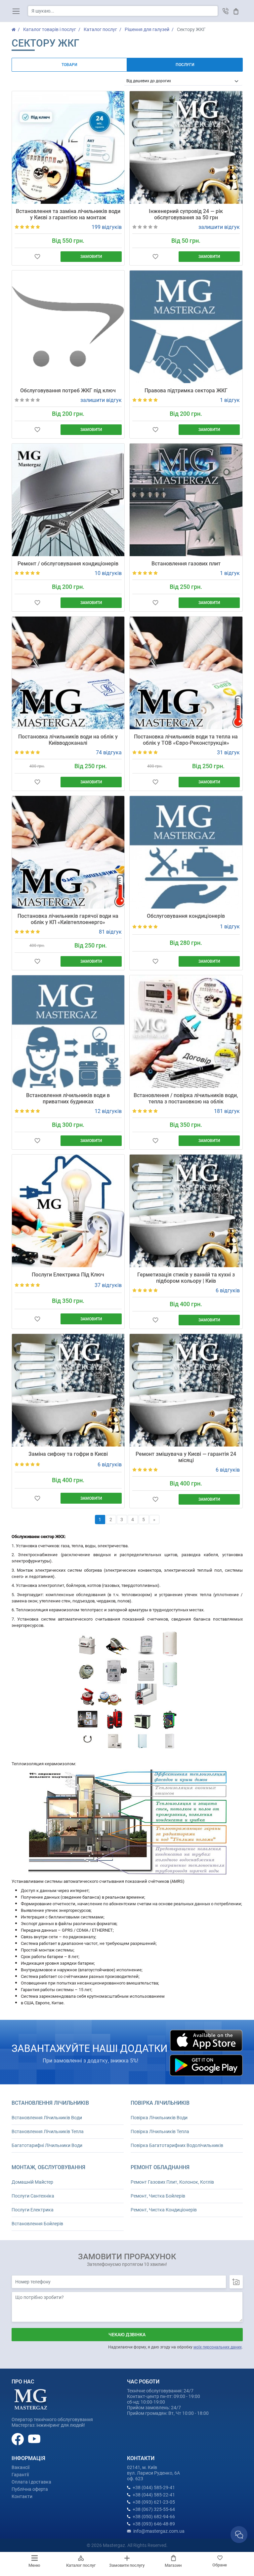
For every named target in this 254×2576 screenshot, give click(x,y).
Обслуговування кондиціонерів (186, 916)
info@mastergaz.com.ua (159, 2531)
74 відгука (109, 752)
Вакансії (21, 2467)
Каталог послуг (81, 2565)
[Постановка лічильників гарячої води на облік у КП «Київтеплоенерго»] (68, 852)
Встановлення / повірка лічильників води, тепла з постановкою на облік (186, 1098)
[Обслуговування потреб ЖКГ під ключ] (68, 327)
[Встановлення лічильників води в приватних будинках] (68, 1032)
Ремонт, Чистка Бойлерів (158, 2196)
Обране (220, 2565)
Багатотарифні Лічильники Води (47, 2145)
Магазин (173, 2565)
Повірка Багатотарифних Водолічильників (177, 2145)
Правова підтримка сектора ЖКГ (186, 391)
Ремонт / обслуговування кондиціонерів (68, 564)
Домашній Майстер (32, 2182)
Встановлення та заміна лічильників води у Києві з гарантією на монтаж (68, 214)
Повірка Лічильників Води (159, 2118)
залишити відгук (219, 227)
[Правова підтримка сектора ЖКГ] (186, 327)
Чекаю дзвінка (127, 2335)
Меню (34, 2565)
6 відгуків (228, 1290)
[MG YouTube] (34, 2439)
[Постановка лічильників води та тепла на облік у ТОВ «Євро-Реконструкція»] (186, 673)
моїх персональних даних (218, 2347)
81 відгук (110, 932)
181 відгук (227, 1111)
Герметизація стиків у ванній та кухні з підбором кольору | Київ (186, 1278)
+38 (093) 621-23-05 (154, 2502)
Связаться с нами (239, 2535)
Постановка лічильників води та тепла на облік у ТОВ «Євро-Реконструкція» (186, 740)
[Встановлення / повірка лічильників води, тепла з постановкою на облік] (186, 1032)
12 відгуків (108, 1111)
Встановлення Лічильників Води (47, 2118)
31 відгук (228, 752)
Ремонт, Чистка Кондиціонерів (164, 2210)
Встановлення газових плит (186, 564)
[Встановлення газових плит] (186, 500)
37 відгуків (108, 1285)
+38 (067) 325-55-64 (154, 2509)
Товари (69, 65)
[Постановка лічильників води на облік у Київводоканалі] (68, 673)
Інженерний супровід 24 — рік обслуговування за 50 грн (186, 214)
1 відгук (230, 400)
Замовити (91, 257)
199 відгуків (107, 227)
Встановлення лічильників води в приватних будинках (68, 1098)
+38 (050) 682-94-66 (154, 2517)
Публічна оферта (30, 2489)
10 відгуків (108, 573)
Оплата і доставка (31, 2482)
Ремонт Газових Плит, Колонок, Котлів (172, 2182)
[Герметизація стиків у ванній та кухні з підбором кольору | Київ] (186, 1211)
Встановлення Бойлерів (37, 2224)
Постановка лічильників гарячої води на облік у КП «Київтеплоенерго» (68, 919)
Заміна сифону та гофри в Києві (68, 1454)
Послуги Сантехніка (33, 2196)
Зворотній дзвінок (226, 11)
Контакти (22, 2496)
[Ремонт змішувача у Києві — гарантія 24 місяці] (186, 1390)
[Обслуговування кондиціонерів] (186, 852)
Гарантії (20, 2475)
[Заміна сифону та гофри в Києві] (68, 1390)
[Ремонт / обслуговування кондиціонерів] (68, 500)
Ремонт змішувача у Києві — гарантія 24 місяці (186, 1457)
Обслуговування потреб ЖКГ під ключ (68, 391)
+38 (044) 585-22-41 (154, 2495)
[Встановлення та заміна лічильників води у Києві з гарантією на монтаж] (68, 147)
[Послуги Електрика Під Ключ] (68, 1211)
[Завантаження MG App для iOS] (206, 2040)
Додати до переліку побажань (38, 257)
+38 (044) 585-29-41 (154, 2487)
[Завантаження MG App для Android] (206, 2065)
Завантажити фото (236, 2282)
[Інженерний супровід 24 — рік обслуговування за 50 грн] (186, 147)
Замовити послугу (127, 2565)
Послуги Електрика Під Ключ (68, 1275)
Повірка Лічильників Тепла (160, 2131)
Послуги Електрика (33, 2210)
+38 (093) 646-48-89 (154, 2524)
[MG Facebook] (18, 2439)
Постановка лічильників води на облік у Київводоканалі (68, 740)
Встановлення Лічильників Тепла (48, 2131)
